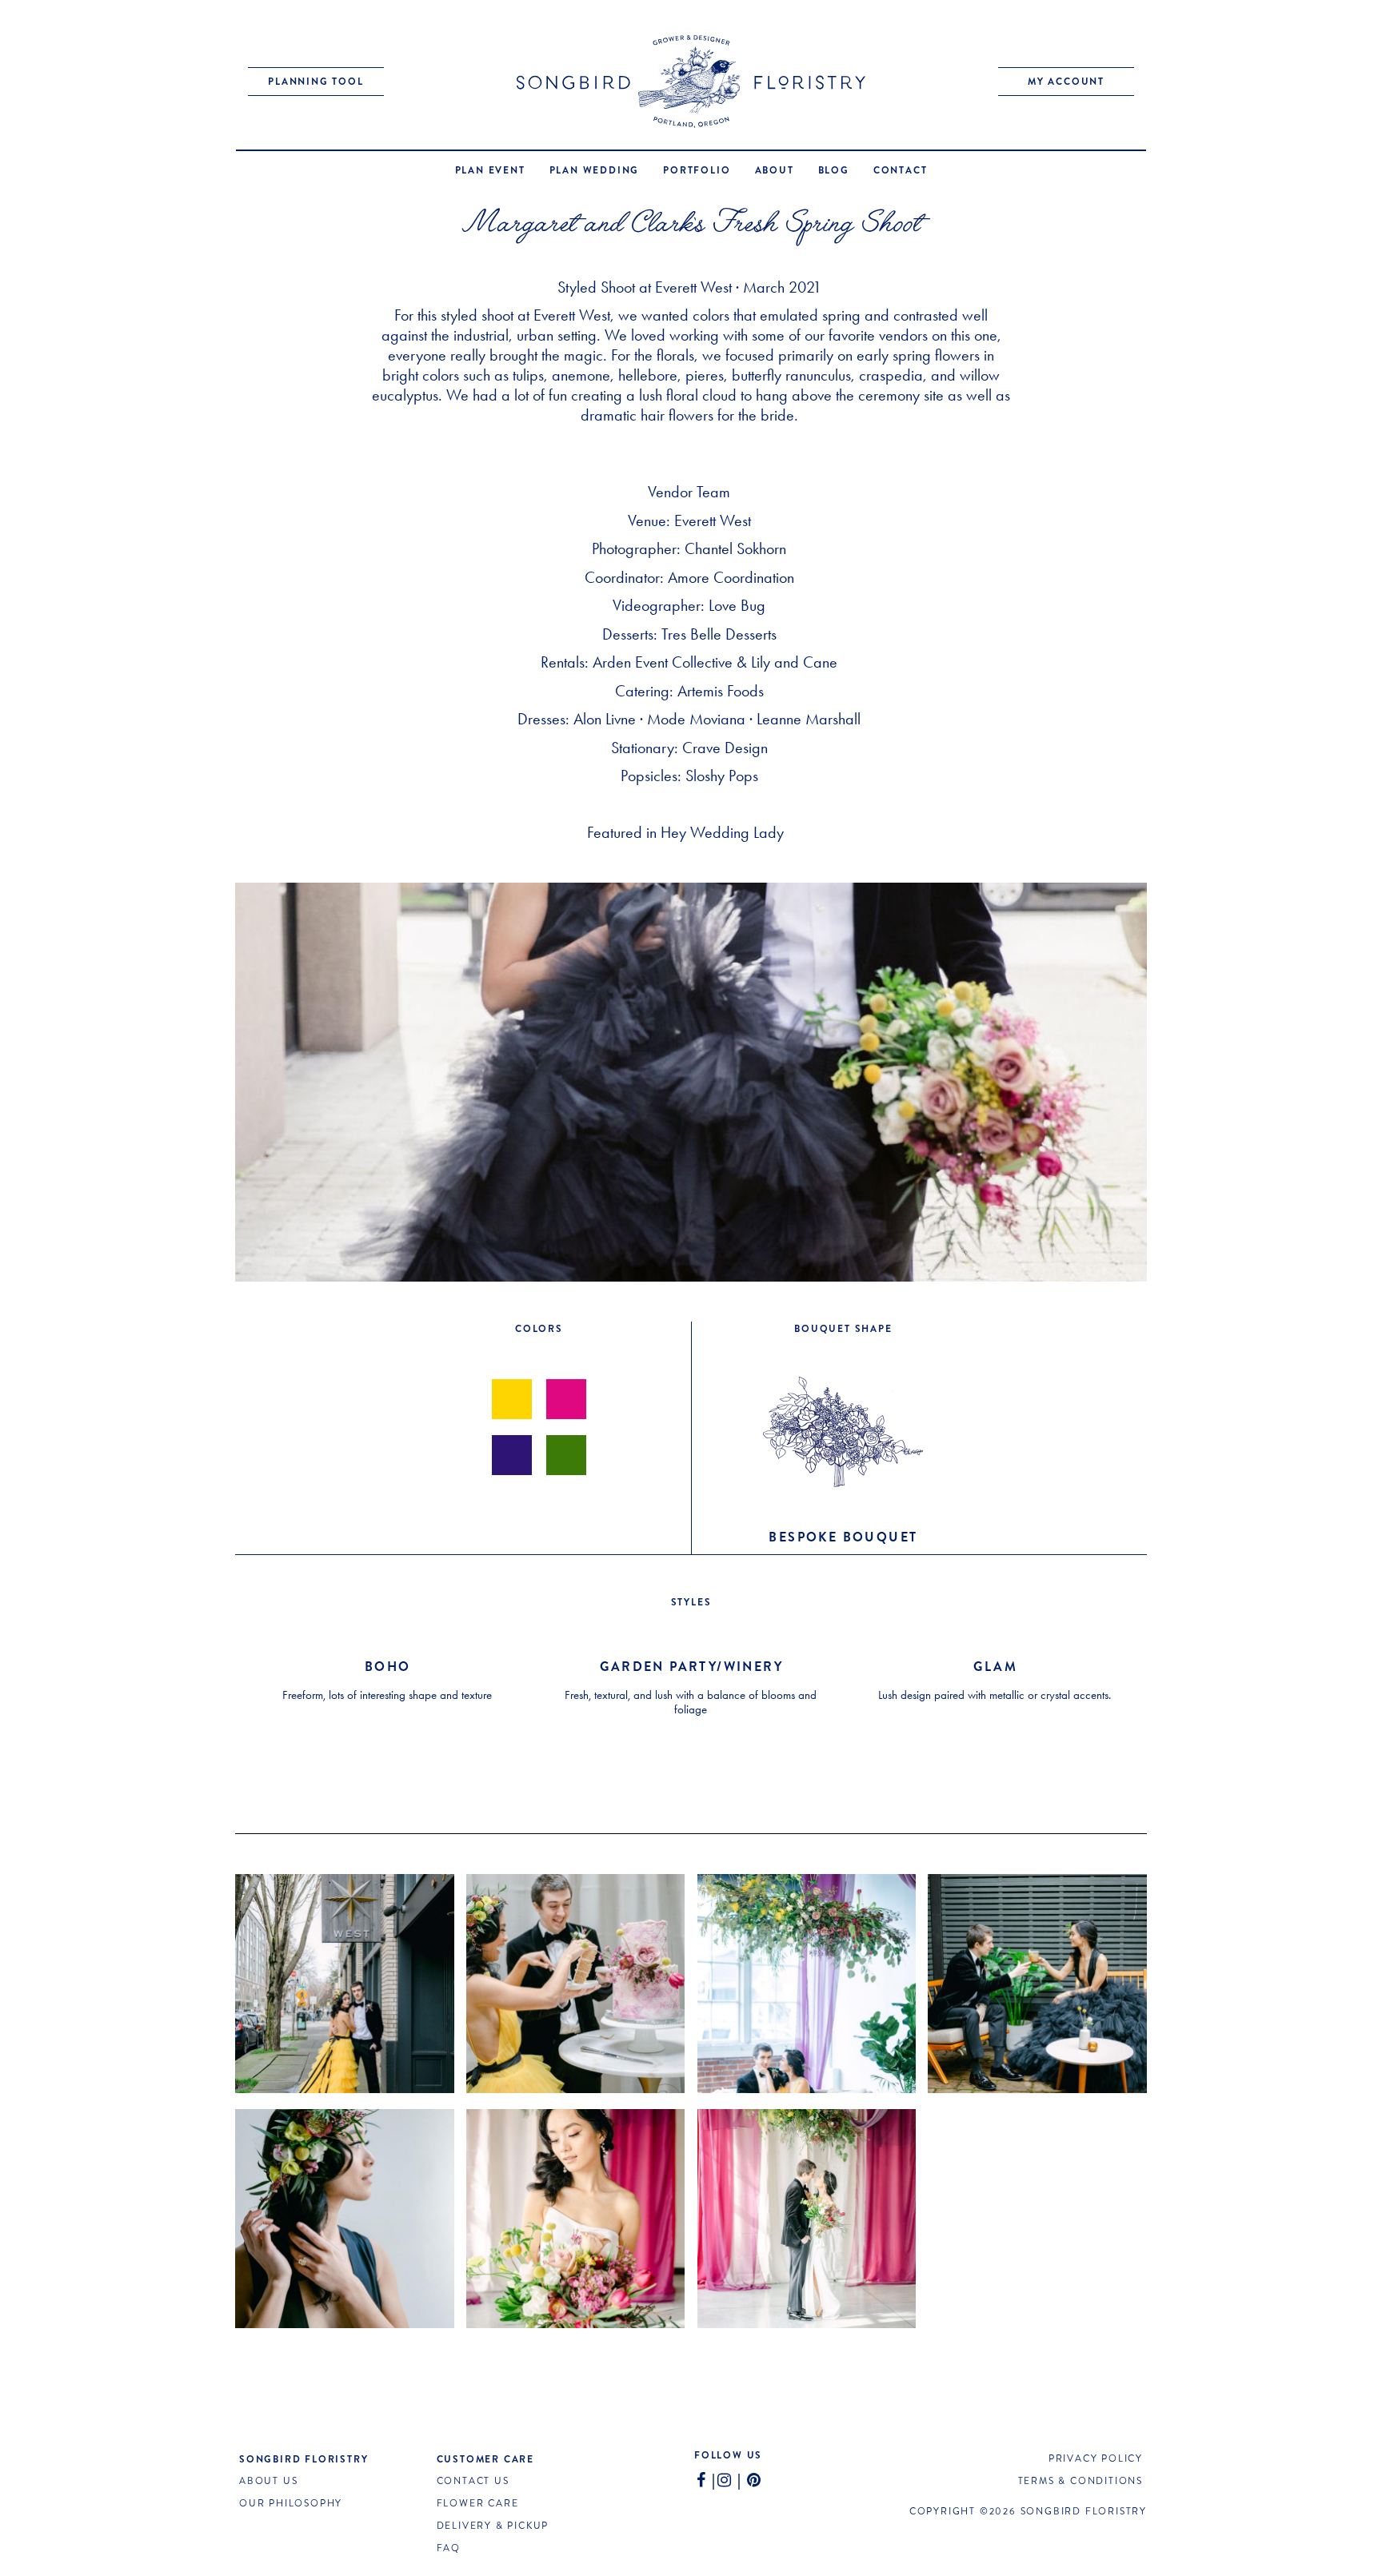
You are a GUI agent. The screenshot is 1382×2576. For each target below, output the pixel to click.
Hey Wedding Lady (724, 832)
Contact (901, 170)
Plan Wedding (595, 170)
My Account (1066, 82)
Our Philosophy (291, 2504)
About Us (268, 2481)
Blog (834, 170)
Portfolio (697, 170)
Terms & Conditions (1080, 2481)
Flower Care (478, 2504)
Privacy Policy (1096, 2459)
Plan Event (490, 170)
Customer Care (485, 2459)
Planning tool (316, 82)
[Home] (691, 82)
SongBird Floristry (304, 2459)
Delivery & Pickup (493, 2526)
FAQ (449, 2548)
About (775, 170)
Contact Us (473, 2481)
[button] (345, 1984)
